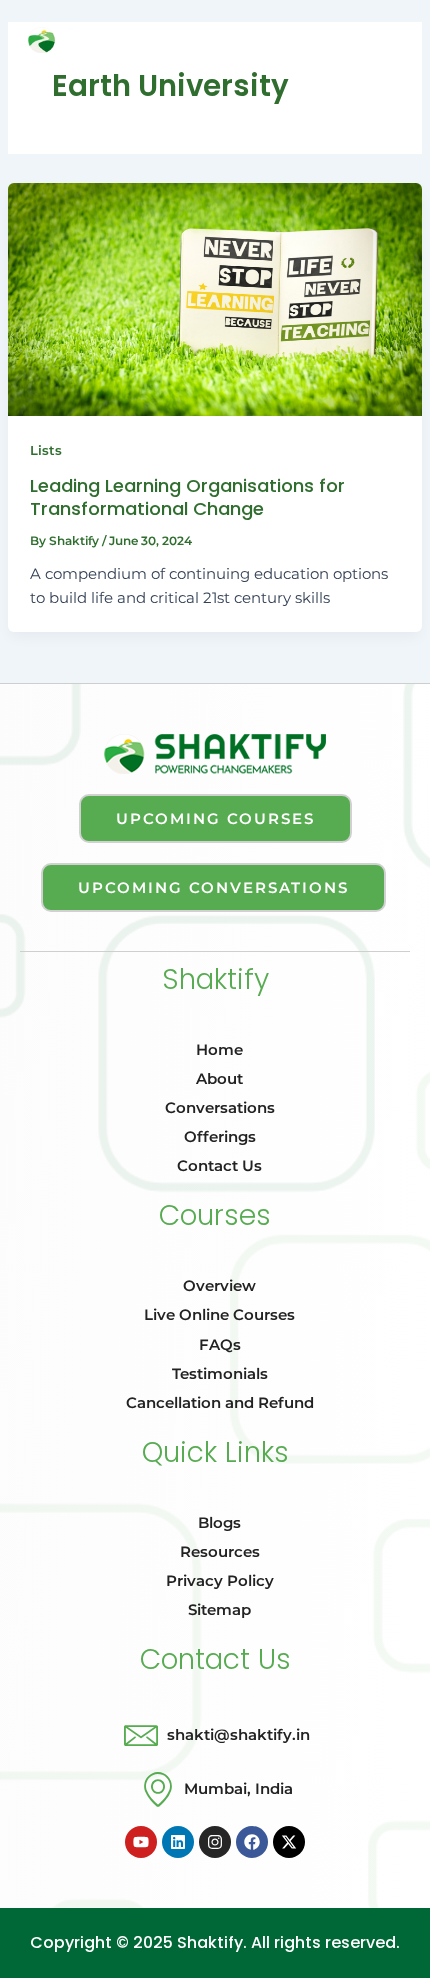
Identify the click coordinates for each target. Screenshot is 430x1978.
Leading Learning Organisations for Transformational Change (187, 496)
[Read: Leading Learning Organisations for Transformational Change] (215, 299)
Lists (46, 450)
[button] (215, 44)
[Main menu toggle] (389, 40)
